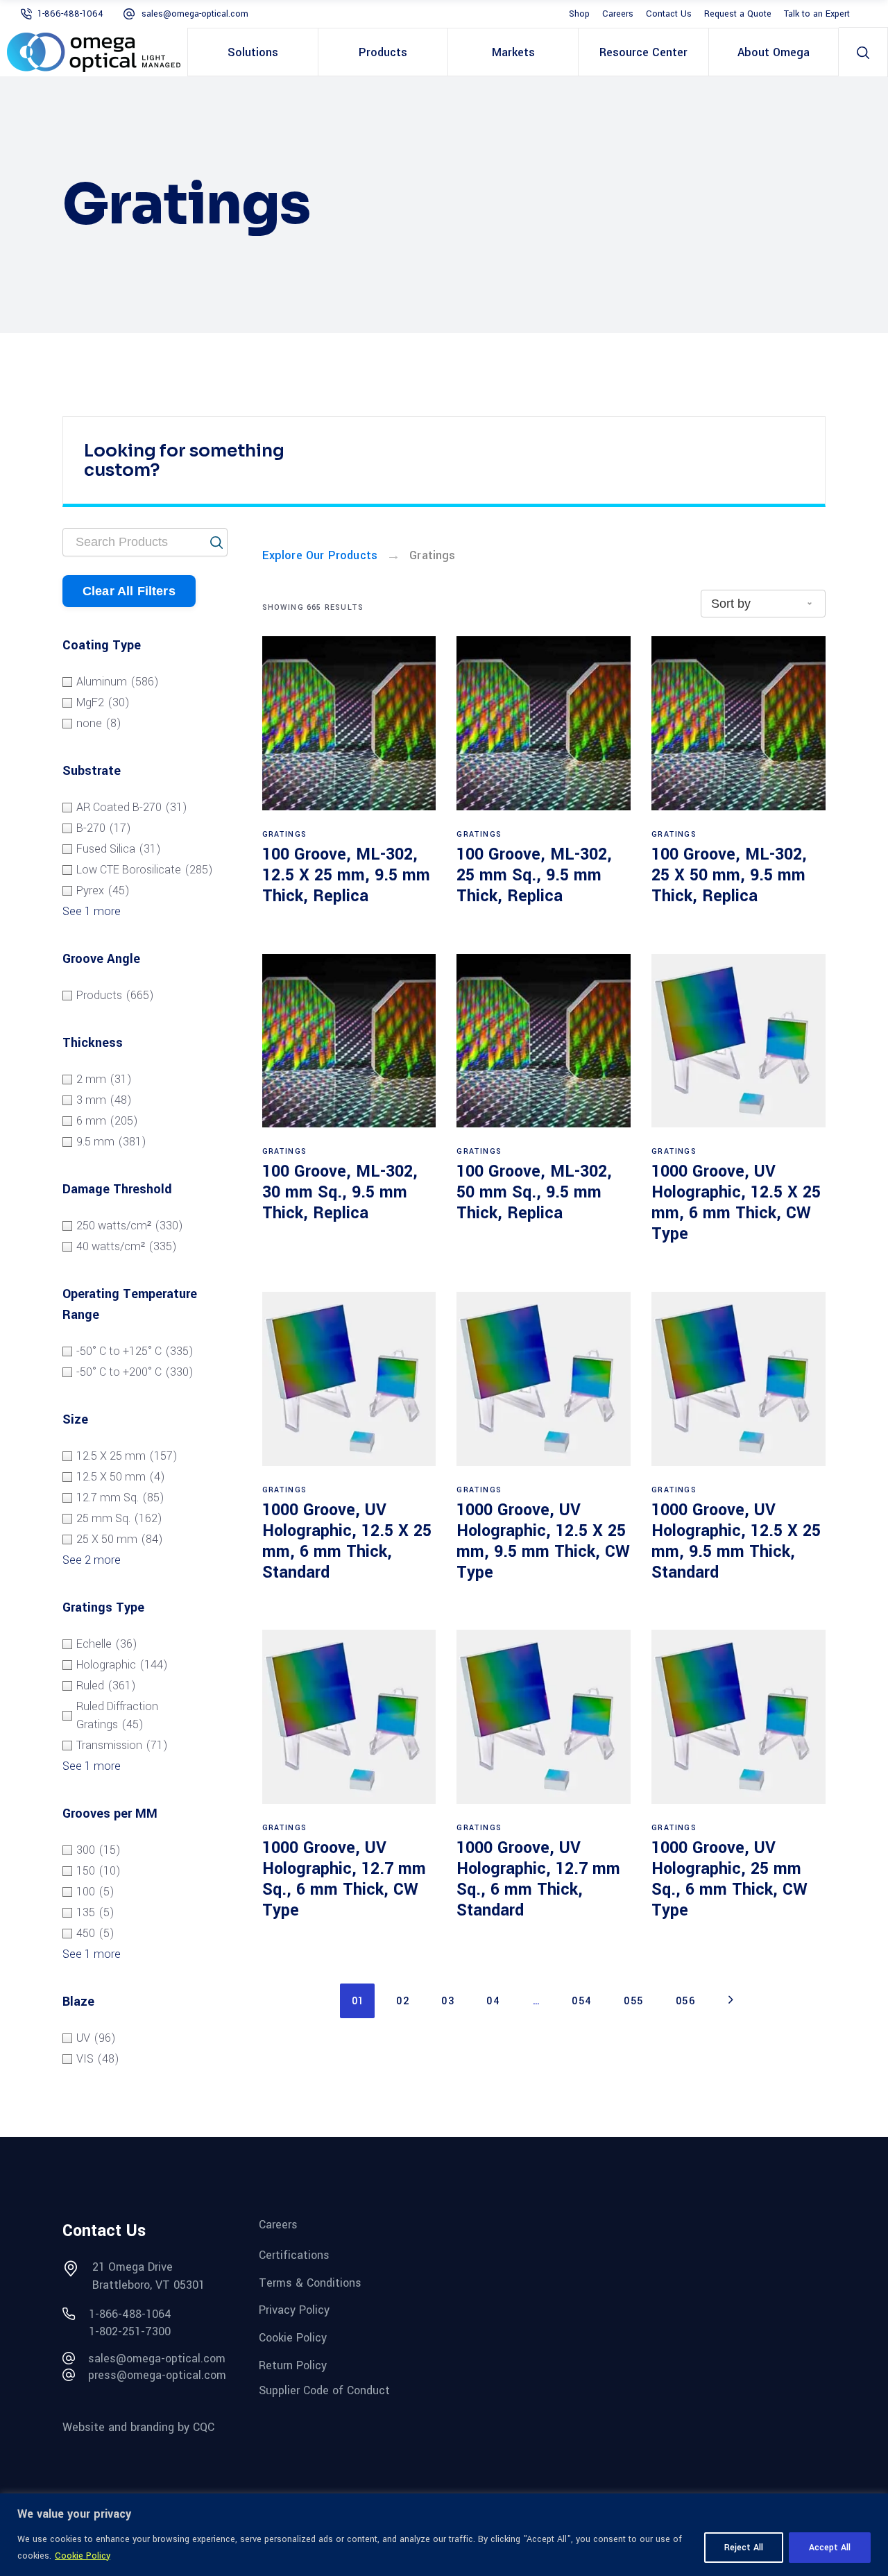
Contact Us (669, 14)
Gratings (285, 834)
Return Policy (293, 2365)
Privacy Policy (294, 2310)
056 (686, 2001)
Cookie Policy (83, 2556)
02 (403, 2001)
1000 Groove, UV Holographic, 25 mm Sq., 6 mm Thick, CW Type (729, 1879)
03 (448, 2001)
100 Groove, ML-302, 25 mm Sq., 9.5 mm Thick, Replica (534, 875)
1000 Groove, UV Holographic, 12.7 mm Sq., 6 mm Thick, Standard (538, 1879)
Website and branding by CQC (138, 2427)
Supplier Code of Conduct (324, 2390)
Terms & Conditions (310, 2282)
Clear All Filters (129, 591)
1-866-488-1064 (70, 14)
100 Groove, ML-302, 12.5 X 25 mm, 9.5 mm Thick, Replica (346, 875)
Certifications (294, 2255)
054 (582, 2001)
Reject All (744, 2548)
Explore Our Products (320, 555)
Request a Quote (738, 14)
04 (493, 2001)
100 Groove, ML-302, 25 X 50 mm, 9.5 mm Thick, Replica (729, 875)
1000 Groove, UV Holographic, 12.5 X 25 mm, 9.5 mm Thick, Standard (736, 1541)
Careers (618, 14)
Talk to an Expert (817, 14)
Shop (579, 14)
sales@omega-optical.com (195, 14)
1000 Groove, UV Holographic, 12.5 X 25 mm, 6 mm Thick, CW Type (736, 1203)
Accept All (830, 2548)
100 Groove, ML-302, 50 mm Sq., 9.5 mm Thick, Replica (534, 1192)
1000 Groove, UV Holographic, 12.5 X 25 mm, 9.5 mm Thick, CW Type (543, 1541)
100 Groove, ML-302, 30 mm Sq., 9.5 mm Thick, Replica (340, 1192)
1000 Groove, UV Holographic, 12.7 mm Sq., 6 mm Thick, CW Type (344, 1879)
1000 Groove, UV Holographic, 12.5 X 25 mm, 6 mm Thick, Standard (347, 1541)
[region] (444, 2535)
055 (634, 2001)
